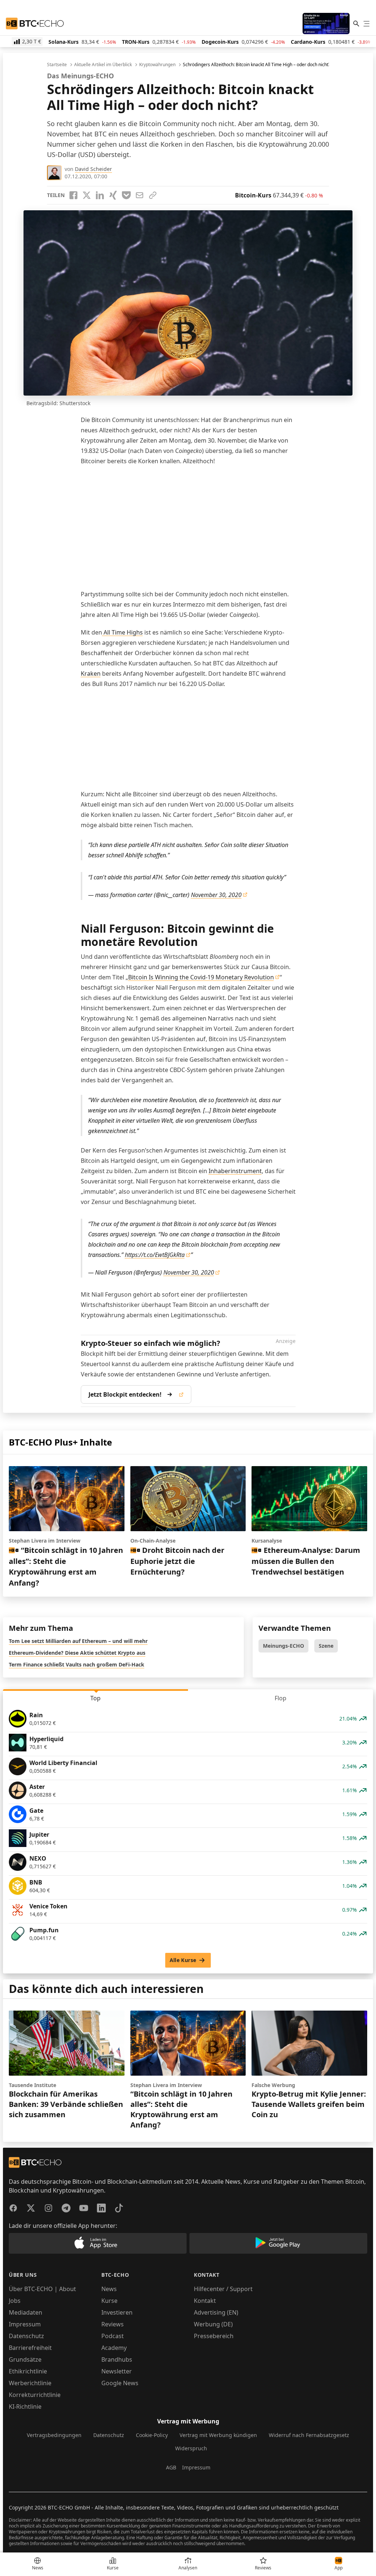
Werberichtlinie (30, 2383)
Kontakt (205, 2301)
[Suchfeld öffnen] (356, 24)
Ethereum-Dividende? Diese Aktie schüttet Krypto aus (77, 1653)
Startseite (57, 65)
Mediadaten (26, 2312)
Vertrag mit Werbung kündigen (218, 2435)
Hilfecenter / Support (223, 2289)
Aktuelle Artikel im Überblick (103, 65)
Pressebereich (214, 2336)
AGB (171, 2467)
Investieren (117, 2312)
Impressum (25, 2324)
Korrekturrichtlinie (35, 2395)
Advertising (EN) (216, 2312)
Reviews (113, 2324)
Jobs (15, 2301)
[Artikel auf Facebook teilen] (73, 195)
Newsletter (117, 2371)
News (109, 2289)
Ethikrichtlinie (28, 2371)
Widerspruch (191, 2448)
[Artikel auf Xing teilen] (113, 195)
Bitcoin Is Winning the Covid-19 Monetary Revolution (201, 977)
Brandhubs (117, 2359)
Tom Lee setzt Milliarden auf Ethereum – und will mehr (78, 1641)
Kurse (109, 2301)
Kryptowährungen (157, 65)
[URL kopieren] (153, 195)
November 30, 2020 (216, 895)
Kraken (91, 674)
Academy (114, 2348)
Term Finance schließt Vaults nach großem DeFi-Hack (77, 1664)
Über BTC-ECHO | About (42, 2289)
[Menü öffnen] (366, 24)
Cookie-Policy (152, 2435)
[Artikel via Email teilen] (140, 195)
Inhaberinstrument (235, 1171)
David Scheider (93, 169)
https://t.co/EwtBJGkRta (155, 1255)
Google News (120, 2383)
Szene (326, 1646)
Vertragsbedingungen (54, 2435)
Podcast (113, 2336)
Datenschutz (26, 2336)
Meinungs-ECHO (283, 1646)
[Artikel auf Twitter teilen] (87, 195)
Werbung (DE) (213, 2324)
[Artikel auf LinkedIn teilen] (100, 195)
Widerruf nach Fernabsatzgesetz (309, 2435)
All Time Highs (122, 632)
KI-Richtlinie (25, 2407)
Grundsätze (25, 2359)
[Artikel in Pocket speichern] (126, 195)
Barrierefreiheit (30, 2348)
